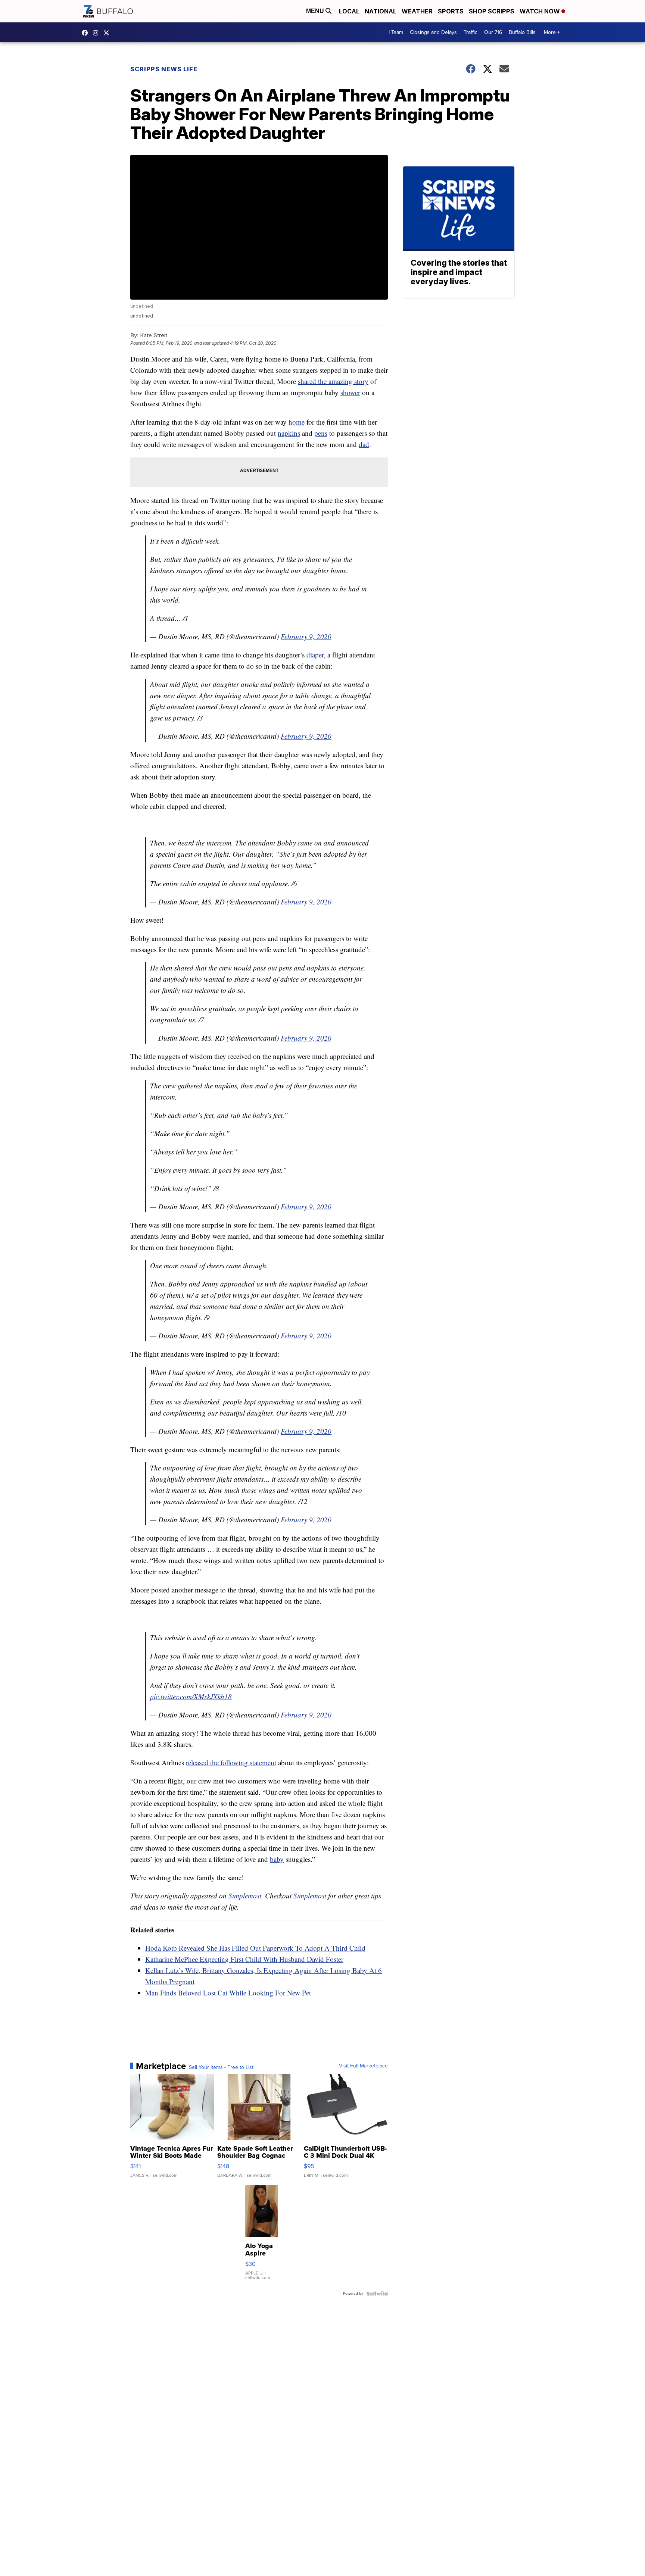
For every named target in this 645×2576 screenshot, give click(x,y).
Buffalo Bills (522, 32)
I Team (396, 32)
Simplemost (245, 1896)
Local (349, 11)
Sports (451, 11)
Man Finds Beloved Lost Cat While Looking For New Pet (228, 1993)
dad (364, 444)
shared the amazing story (333, 381)
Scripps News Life (164, 69)
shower (350, 392)
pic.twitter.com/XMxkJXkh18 (191, 1696)
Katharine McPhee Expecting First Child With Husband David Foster (244, 1959)
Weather (417, 11)
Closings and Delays (433, 32)
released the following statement (231, 1762)
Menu (316, 11)
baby (277, 1859)
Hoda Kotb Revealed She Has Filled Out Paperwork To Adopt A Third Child (255, 1948)
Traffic (470, 32)
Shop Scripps (492, 11)
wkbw (97, 33)
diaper (315, 655)
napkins (289, 433)
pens (321, 433)
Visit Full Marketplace (363, 2066)
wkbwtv (87, 33)
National (381, 11)
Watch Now (540, 11)
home (297, 422)
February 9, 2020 (306, 636)
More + (552, 32)
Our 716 (493, 32)
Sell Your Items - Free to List (221, 2067)
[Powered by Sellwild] (377, 2294)
